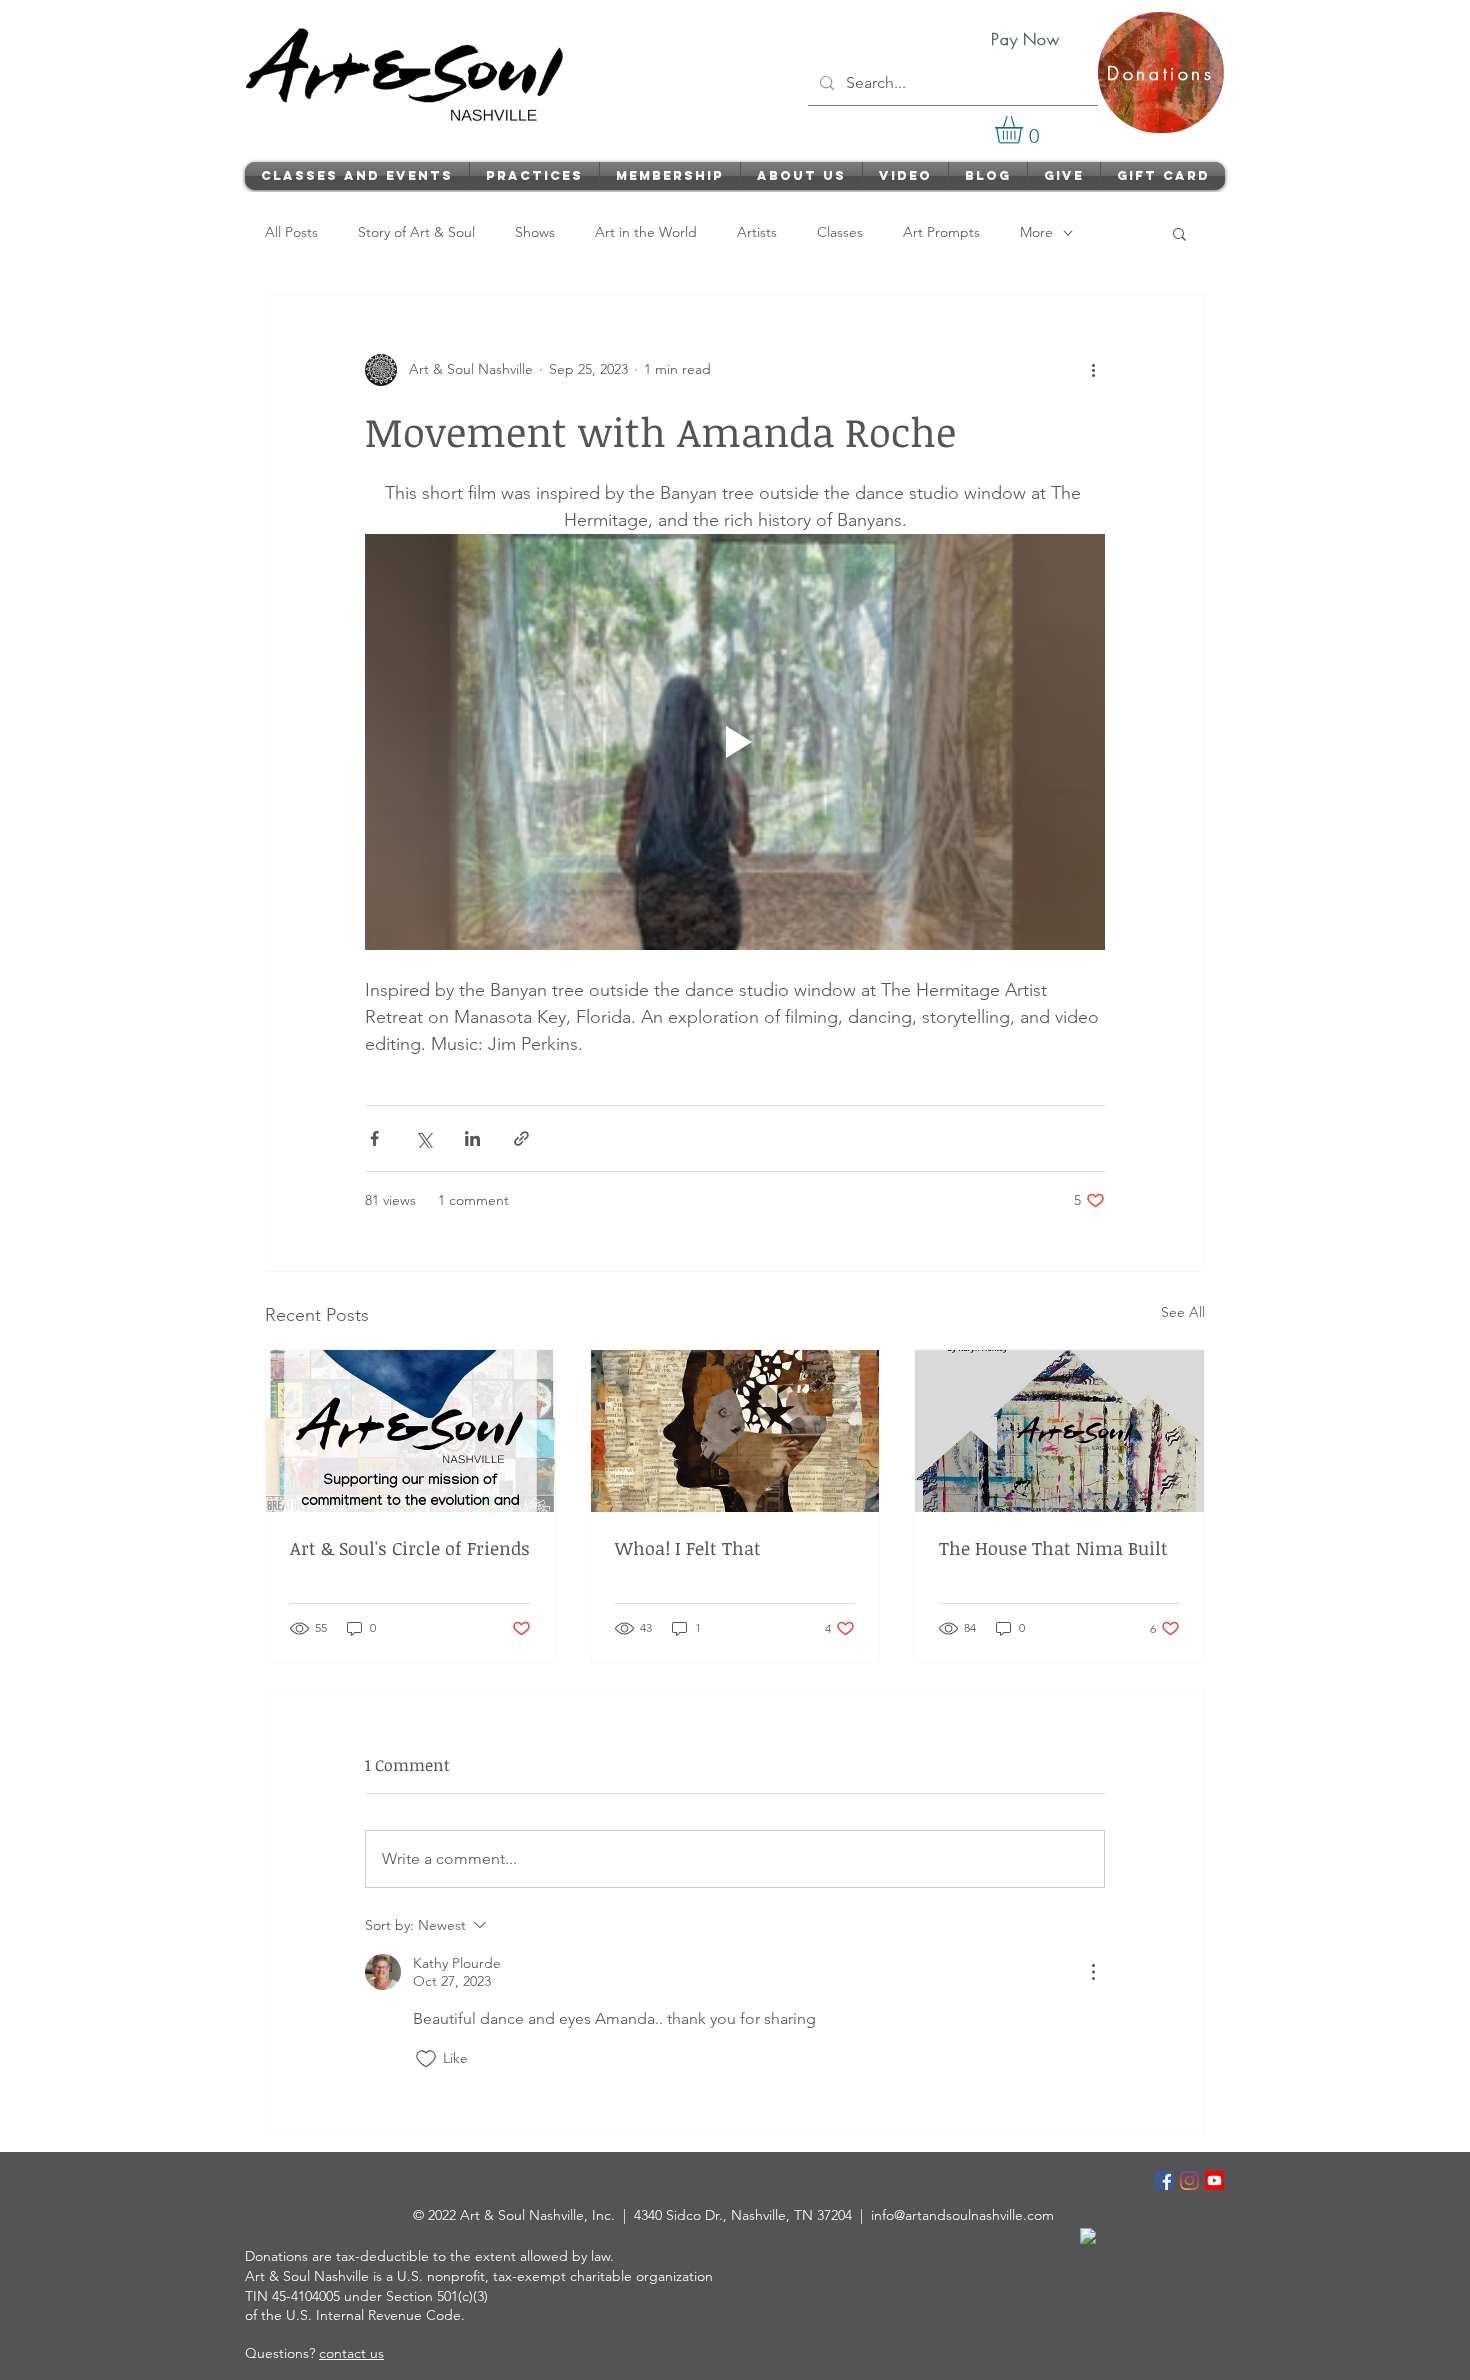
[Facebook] (1164, 2180)
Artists (757, 232)
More (1036, 232)
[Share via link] (521, 1138)
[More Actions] (1093, 1972)
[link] (1025, 130)
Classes (840, 232)
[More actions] (1093, 370)
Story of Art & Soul (416, 232)
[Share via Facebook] (374, 1138)
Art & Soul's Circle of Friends (410, 1548)
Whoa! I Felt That (688, 1548)
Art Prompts (941, 232)
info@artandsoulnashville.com (962, 2215)
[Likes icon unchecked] (426, 2059)
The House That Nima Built (1053, 1548)
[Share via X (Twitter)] (423, 1138)
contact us (351, 2353)
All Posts (291, 232)
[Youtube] (1214, 2180)
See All (1183, 1312)
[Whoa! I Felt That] (735, 1431)
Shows (535, 232)
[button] (1179, 233)
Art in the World (646, 232)
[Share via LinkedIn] (472, 1138)
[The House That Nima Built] (1059, 1431)
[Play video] (735, 742)
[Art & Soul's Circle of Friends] (410, 1431)
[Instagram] (1189, 2180)
